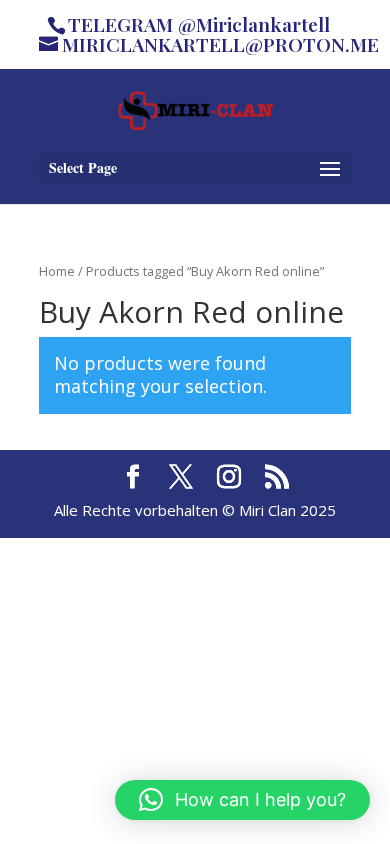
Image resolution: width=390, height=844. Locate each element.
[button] (242, 800)
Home (57, 271)
